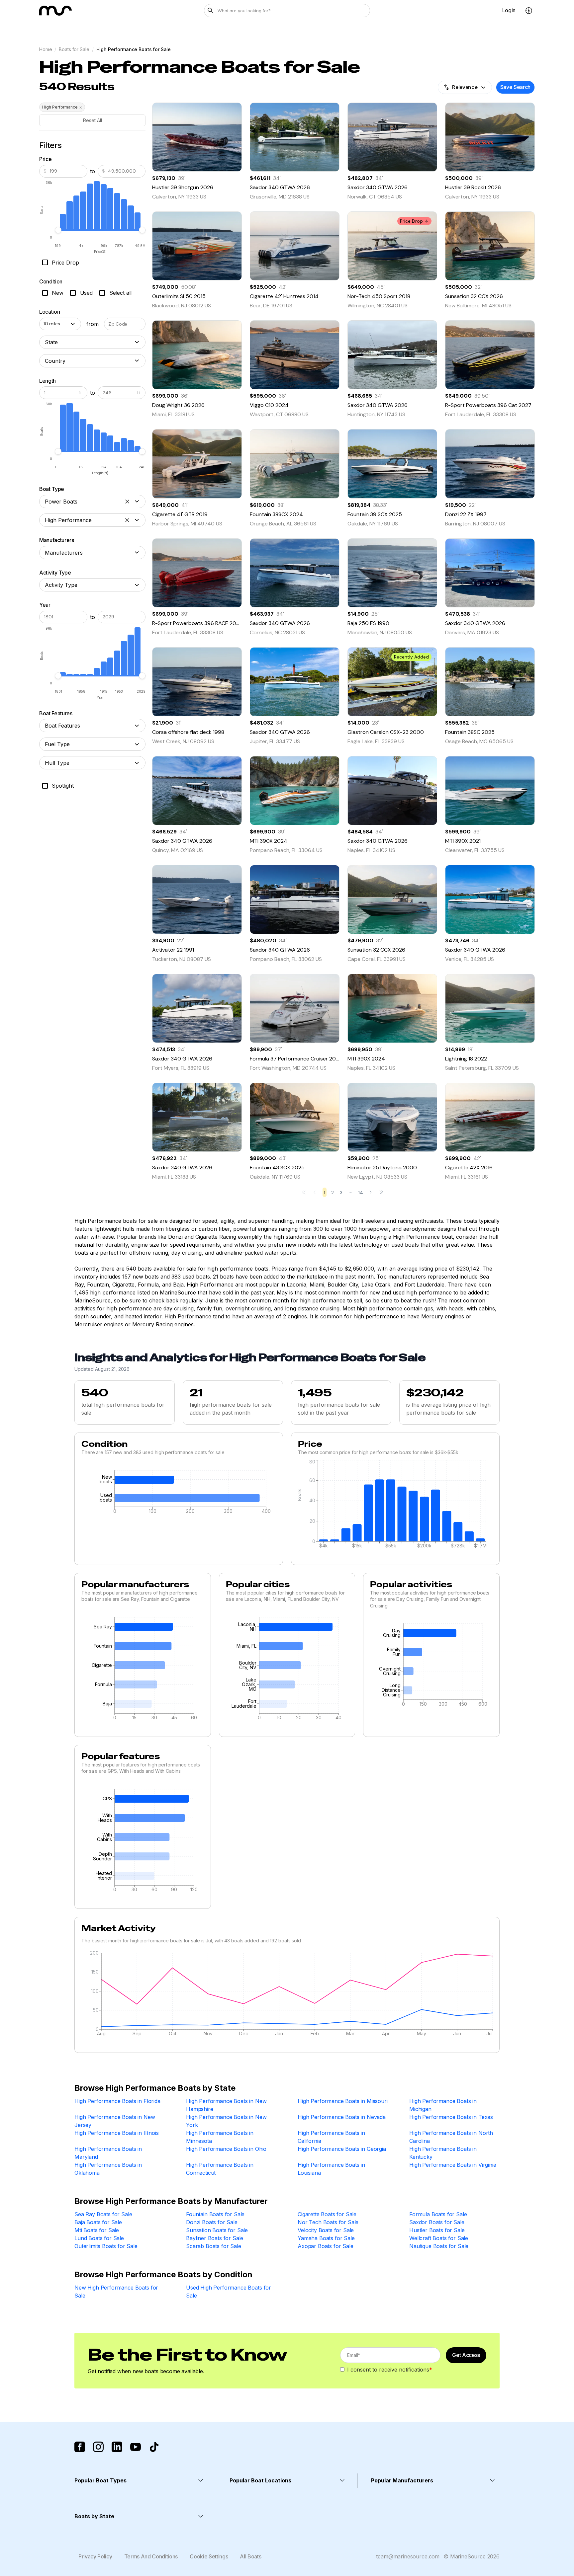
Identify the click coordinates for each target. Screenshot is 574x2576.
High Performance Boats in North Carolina (451, 2137)
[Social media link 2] (98, 2447)
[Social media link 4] (136, 2447)
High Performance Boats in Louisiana (331, 2169)
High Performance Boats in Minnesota (220, 2137)
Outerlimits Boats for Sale (106, 2246)
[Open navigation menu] (529, 11)
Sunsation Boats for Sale (217, 2230)
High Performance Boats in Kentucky (443, 2153)
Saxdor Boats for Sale (437, 2222)
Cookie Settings (209, 2556)
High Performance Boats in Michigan (443, 2105)
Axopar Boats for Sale (326, 2246)
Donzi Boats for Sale (212, 2222)
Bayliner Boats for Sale (215, 2238)
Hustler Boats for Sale (437, 2230)
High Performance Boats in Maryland (108, 2153)
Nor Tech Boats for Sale (328, 2222)
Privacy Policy (95, 2556)
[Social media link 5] (154, 2447)
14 (361, 1193)
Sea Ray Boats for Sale (103, 2214)
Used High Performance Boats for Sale (229, 2292)
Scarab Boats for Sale (214, 2246)
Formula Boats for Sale (438, 2214)
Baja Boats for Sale (98, 2222)
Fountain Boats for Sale (215, 2214)
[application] (179, 1494)
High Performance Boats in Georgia (342, 2149)
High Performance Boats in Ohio (226, 2149)
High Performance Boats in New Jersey (115, 2121)
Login (509, 10)
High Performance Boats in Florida (117, 2101)
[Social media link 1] (80, 2447)
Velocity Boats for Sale (326, 2230)
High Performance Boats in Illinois (117, 2133)
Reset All (93, 120)
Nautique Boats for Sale (439, 2246)
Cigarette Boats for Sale (327, 2214)
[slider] (58, 230)
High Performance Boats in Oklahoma (108, 2169)
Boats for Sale (74, 49)
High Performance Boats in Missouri (343, 2101)
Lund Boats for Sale (99, 2238)
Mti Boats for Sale (97, 2230)
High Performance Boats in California (331, 2137)
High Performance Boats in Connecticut (220, 2169)
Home (46, 49)
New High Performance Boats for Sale (116, 2292)
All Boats (250, 2556)
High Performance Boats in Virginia (453, 2165)
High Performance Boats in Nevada (342, 2117)
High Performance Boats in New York (226, 2121)
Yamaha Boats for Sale (326, 2238)
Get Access (466, 2355)
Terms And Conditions (151, 2556)
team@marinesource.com (408, 2556)
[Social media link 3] (117, 2447)
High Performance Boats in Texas (451, 2117)
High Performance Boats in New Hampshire (226, 2105)
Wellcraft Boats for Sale (439, 2238)
